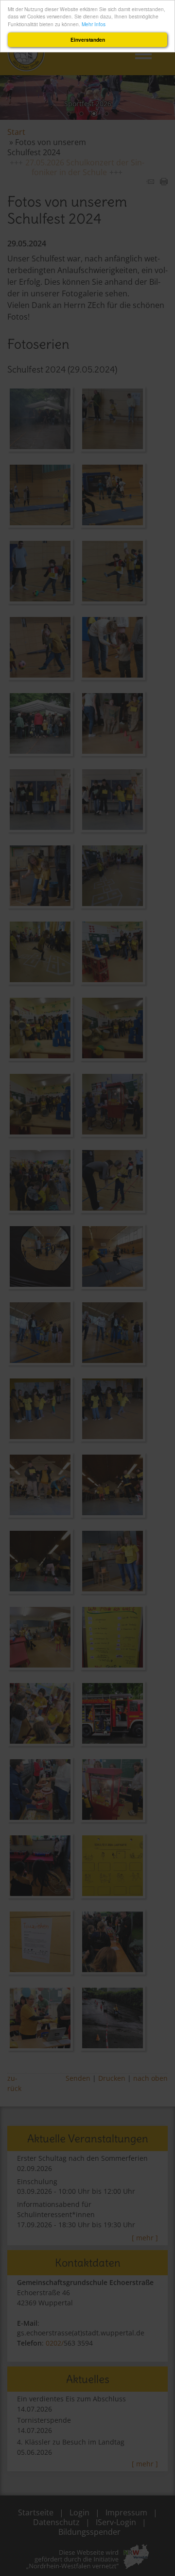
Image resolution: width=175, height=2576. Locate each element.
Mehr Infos (94, 24)
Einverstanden (88, 40)
